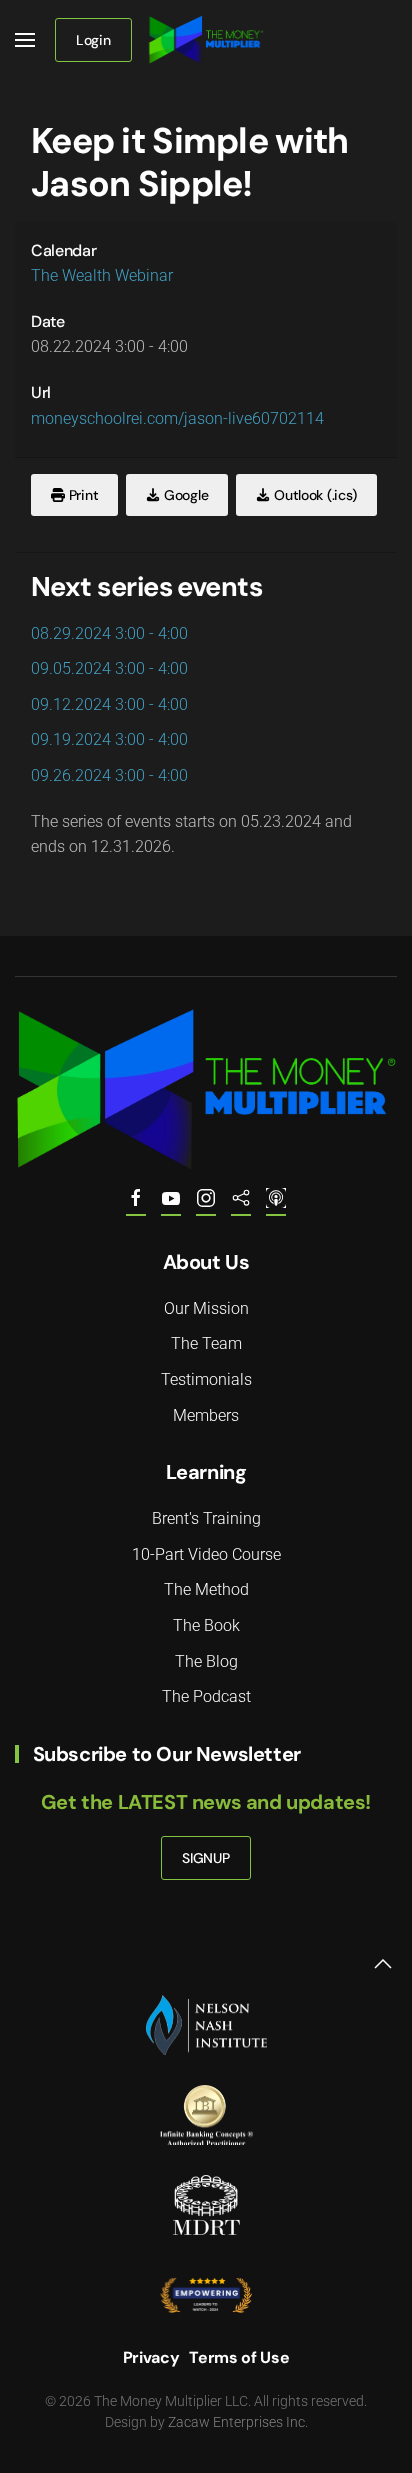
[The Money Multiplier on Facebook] (136, 1206)
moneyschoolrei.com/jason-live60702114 (177, 418)
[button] (25, 40)
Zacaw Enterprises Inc (236, 2422)
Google (184, 495)
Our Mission (206, 1308)
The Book (206, 1625)
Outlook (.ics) (313, 495)
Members (206, 1415)
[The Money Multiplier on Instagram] (206, 1206)
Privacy (151, 2357)
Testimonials (206, 1379)
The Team (206, 1343)
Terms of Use (239, 2357)
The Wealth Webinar (102, 275)
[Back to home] (206, 40)
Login (93, 40)
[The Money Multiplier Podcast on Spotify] (241, 1206)
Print (81, 495)
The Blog (206, 1661)
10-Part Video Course (206, 1554)
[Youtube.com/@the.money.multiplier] (171, 1206)
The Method (206, 1589)
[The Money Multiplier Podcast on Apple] (276, 1206)
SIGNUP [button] (205, 1858)
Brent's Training (206, 1518)
